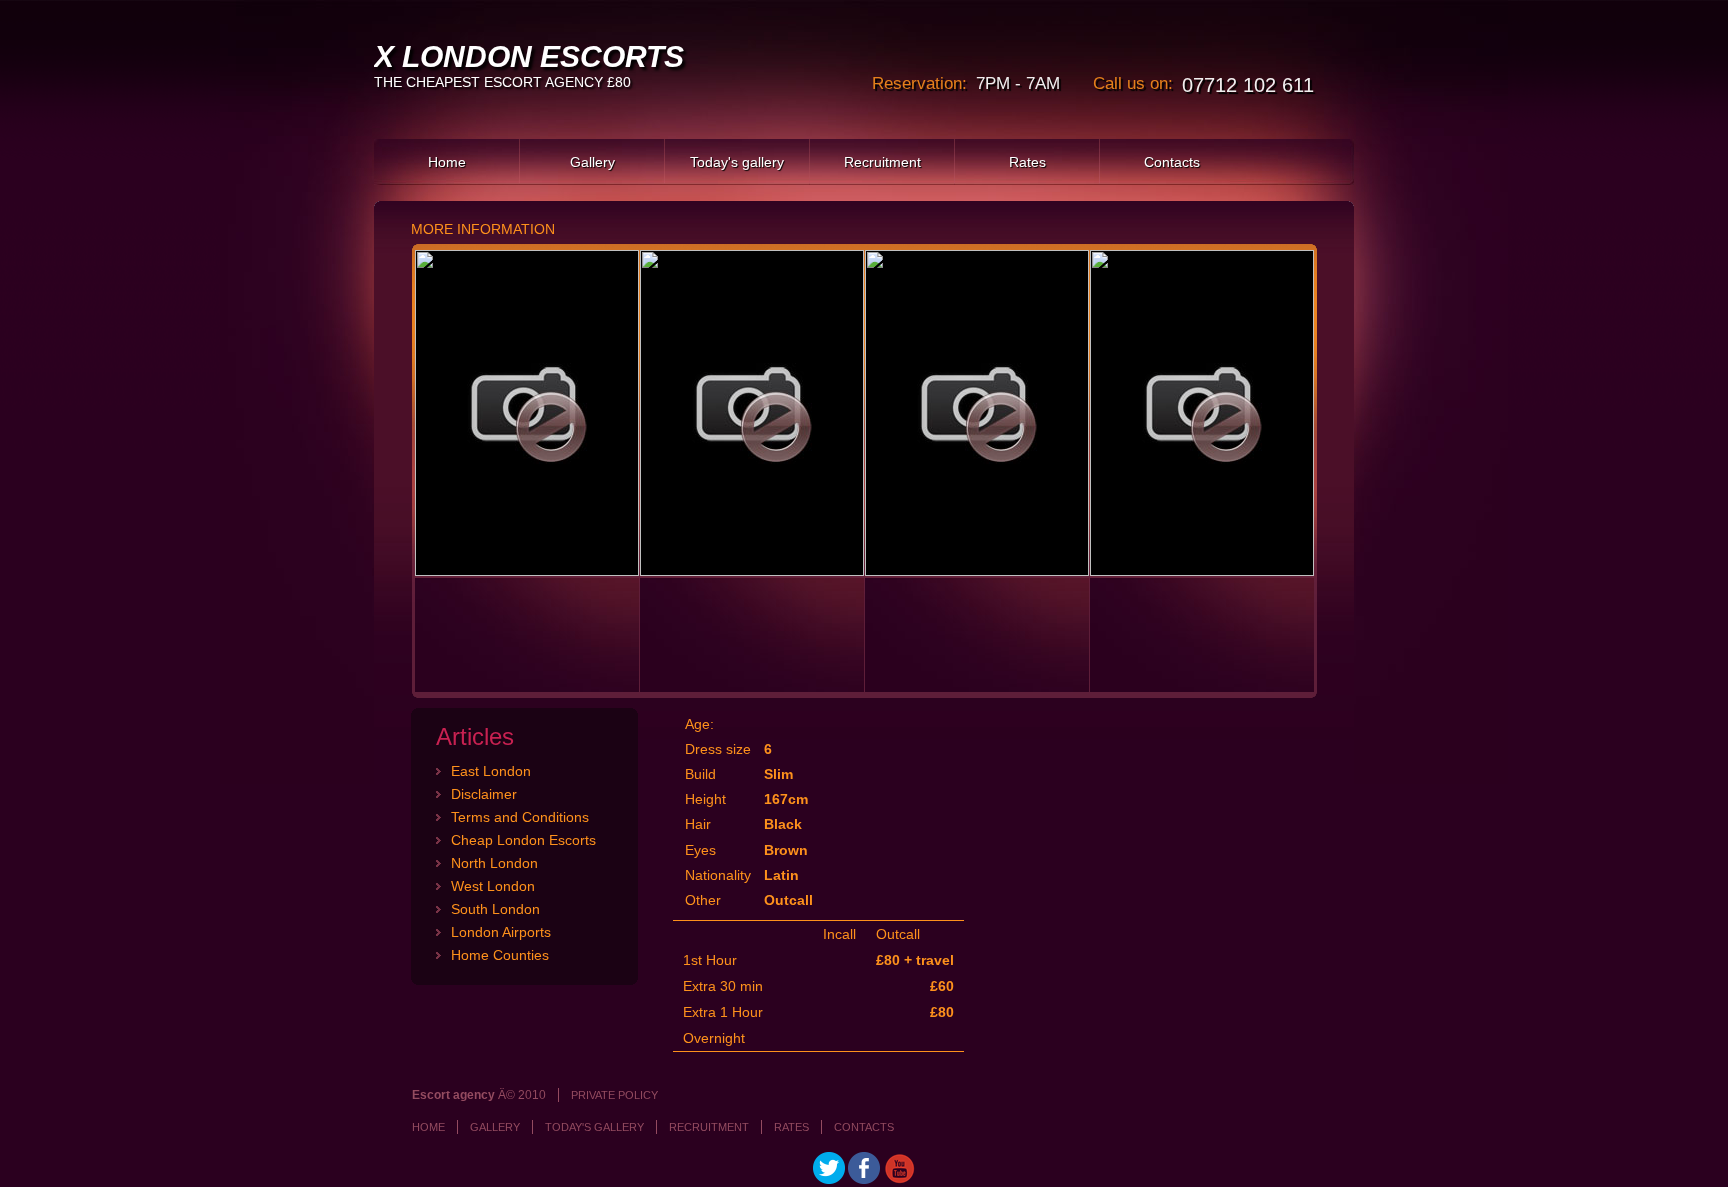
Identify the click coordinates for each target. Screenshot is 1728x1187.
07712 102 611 (1248, 85)
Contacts (1172, 162)
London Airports (501, 932)
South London (495, 909)
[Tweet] (829, 1180)
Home (447, 162)
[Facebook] (864, 1180)
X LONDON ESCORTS (529, 56)
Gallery (592, 162)
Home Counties (500, 955)
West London (493, 886)
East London (491, 771)
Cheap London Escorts (523, 840)
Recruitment (882, 162)
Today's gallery (737, 162)
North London (494, 863)
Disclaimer (484, 794)
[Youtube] (899, 1180)
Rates (1027, 162)
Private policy (614, 1095)
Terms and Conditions (520, 817)
